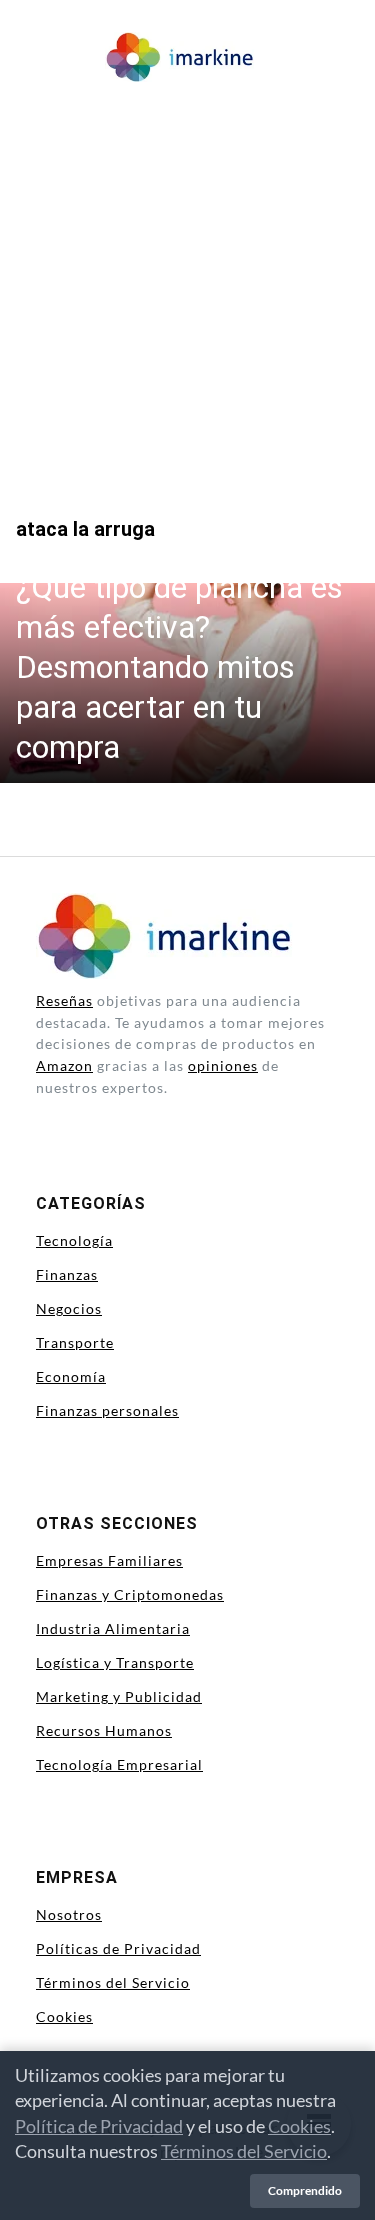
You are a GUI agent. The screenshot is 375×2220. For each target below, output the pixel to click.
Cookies (64, 2016)
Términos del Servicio (113, 1982)
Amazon (64, 1065)
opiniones (223, 1065)
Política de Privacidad (99, 2126)
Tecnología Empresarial (119, 1764)
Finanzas (67, 1274)
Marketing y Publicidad (119, 1696)
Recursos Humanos (104, 1730)
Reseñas (64, 1000)
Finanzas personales (107, 1410)
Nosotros (69, 1914)
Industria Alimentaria (113, 1628)
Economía (71, 1376)
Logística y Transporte (115, 1662)
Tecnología (74, 1240)
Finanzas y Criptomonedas (130, 1594)
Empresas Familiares (109, 1560)
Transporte (75, 1342)
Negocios (69, 1308)
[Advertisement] (187, 287)
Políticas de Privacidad (118, 1948)
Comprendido (305, 2190)
